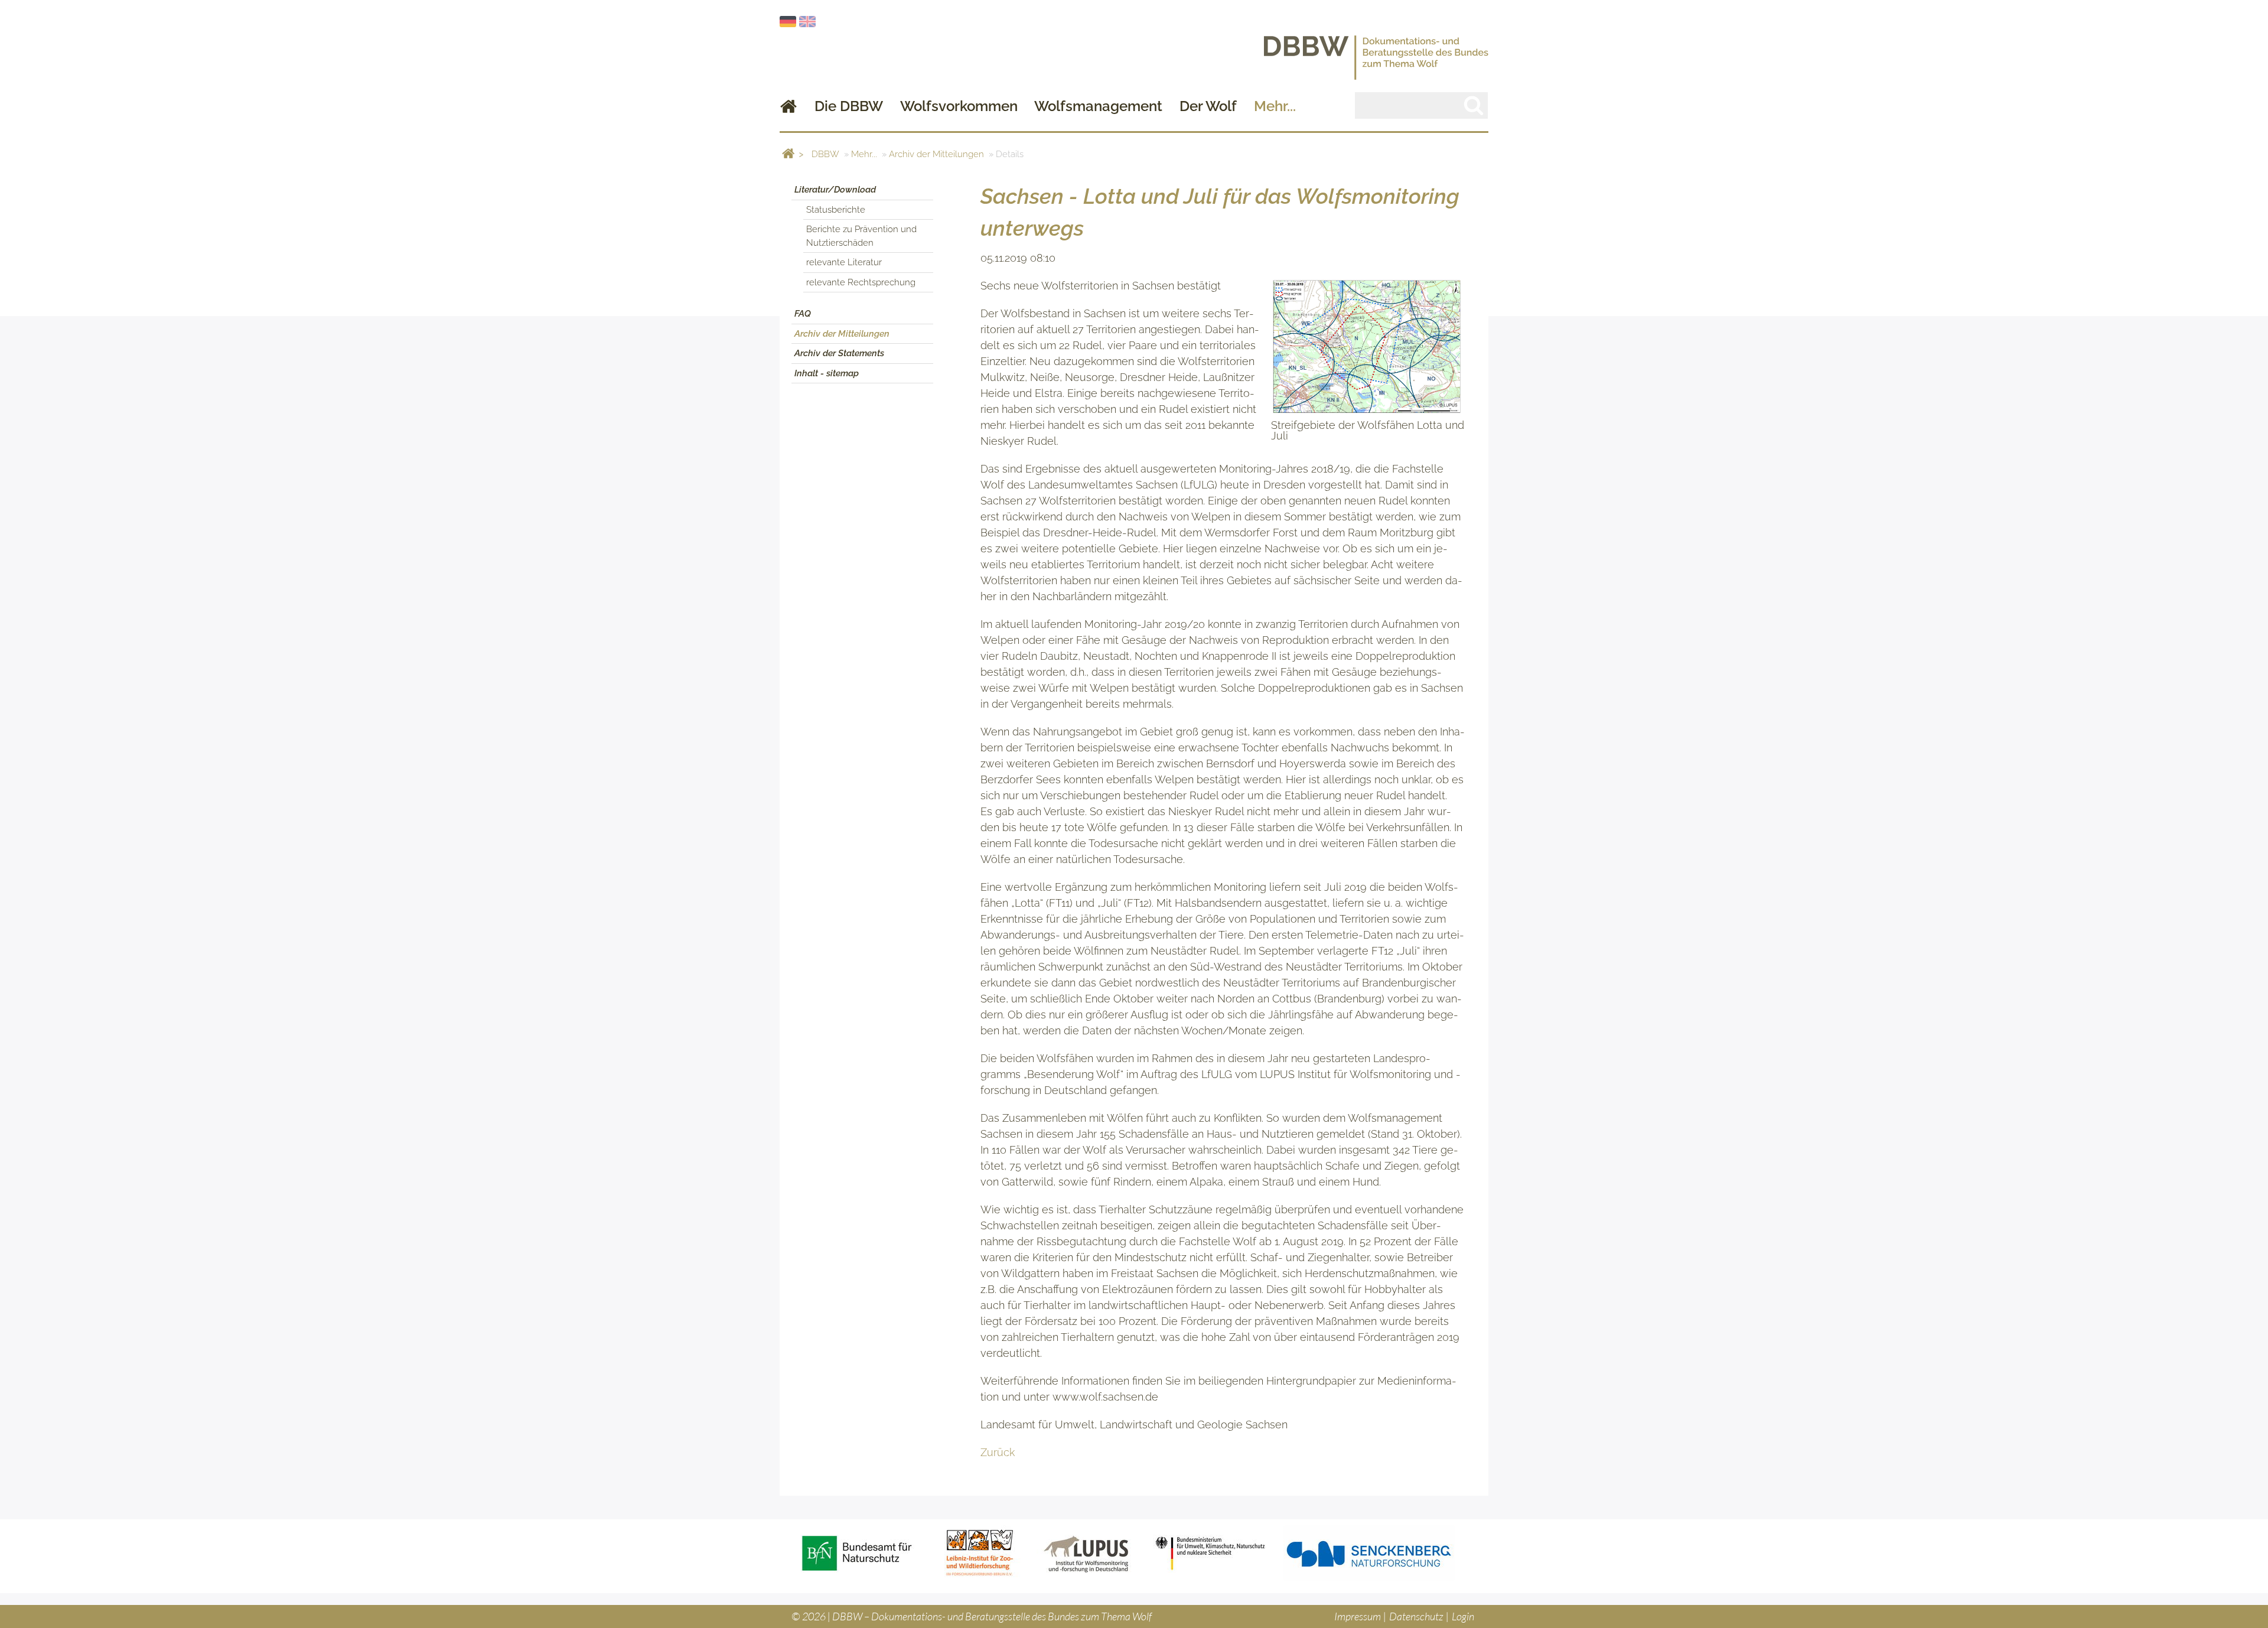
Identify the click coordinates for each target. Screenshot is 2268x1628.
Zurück (998, 1452)
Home (788, 106)
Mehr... (1275, 106)
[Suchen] (1474, 105)
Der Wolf (1208, 106)
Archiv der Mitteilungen (936, 154)
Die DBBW (849, 106)
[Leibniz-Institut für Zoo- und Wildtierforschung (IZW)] (980, 1553)
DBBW (825, 154)
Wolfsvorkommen (959, 106)
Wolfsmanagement (1098, 106)
